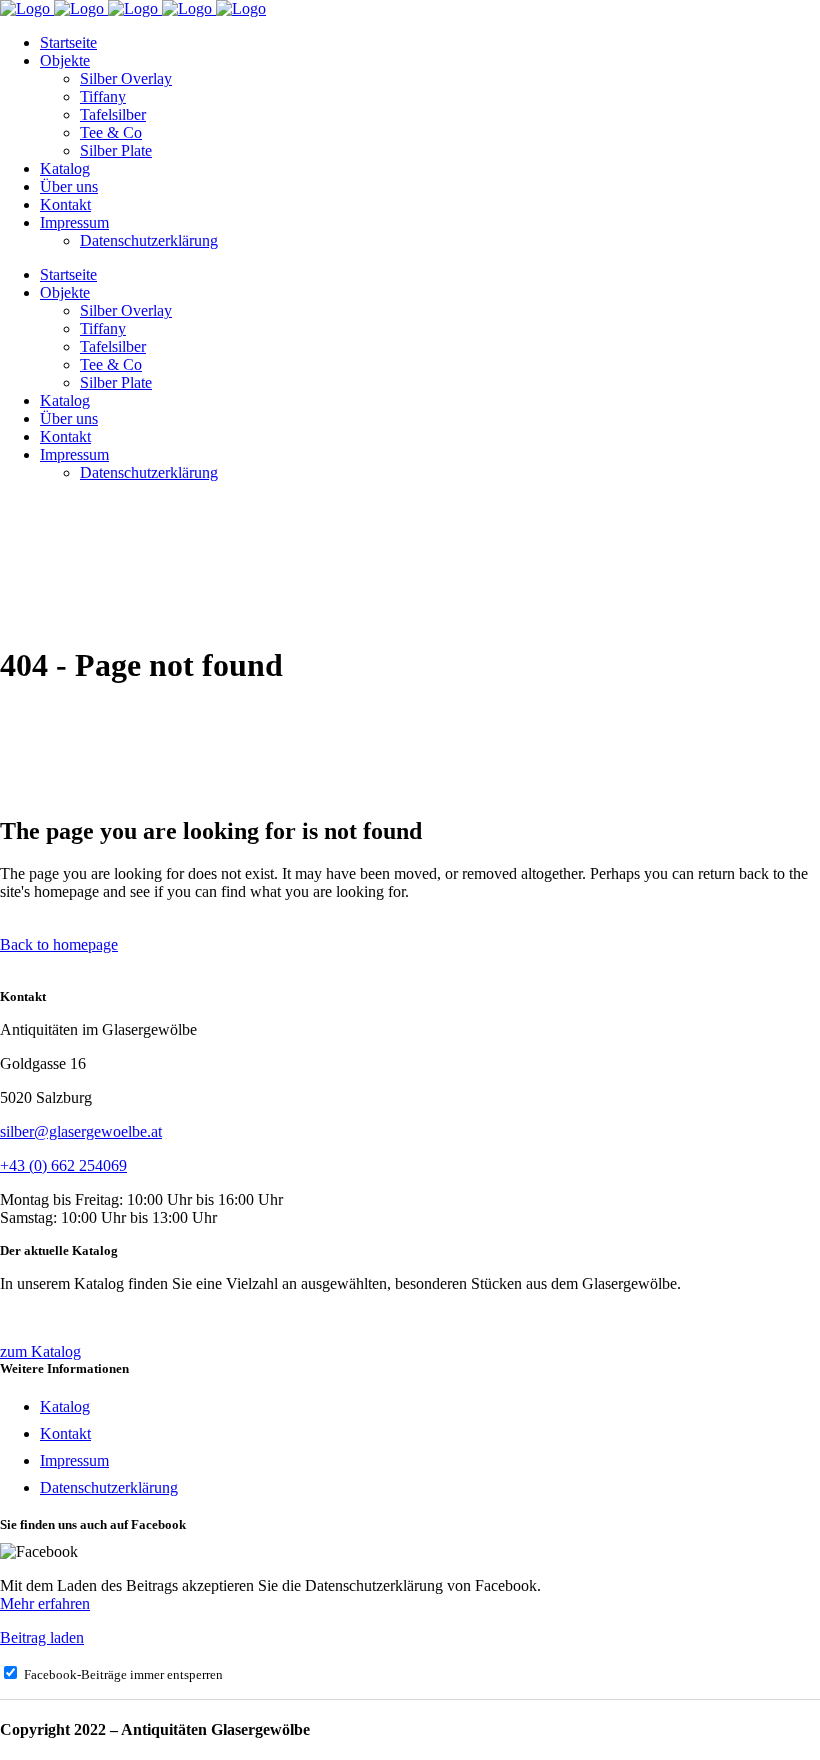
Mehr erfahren (45, 1603)
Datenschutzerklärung (109, 1487)
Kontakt (65, 1433)
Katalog (65, 1406)
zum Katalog (40, 1351)
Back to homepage (59, 944)
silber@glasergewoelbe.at (81, 1131)
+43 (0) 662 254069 (63, 1165)
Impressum (74, 1460)
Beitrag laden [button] (42, 1637)
